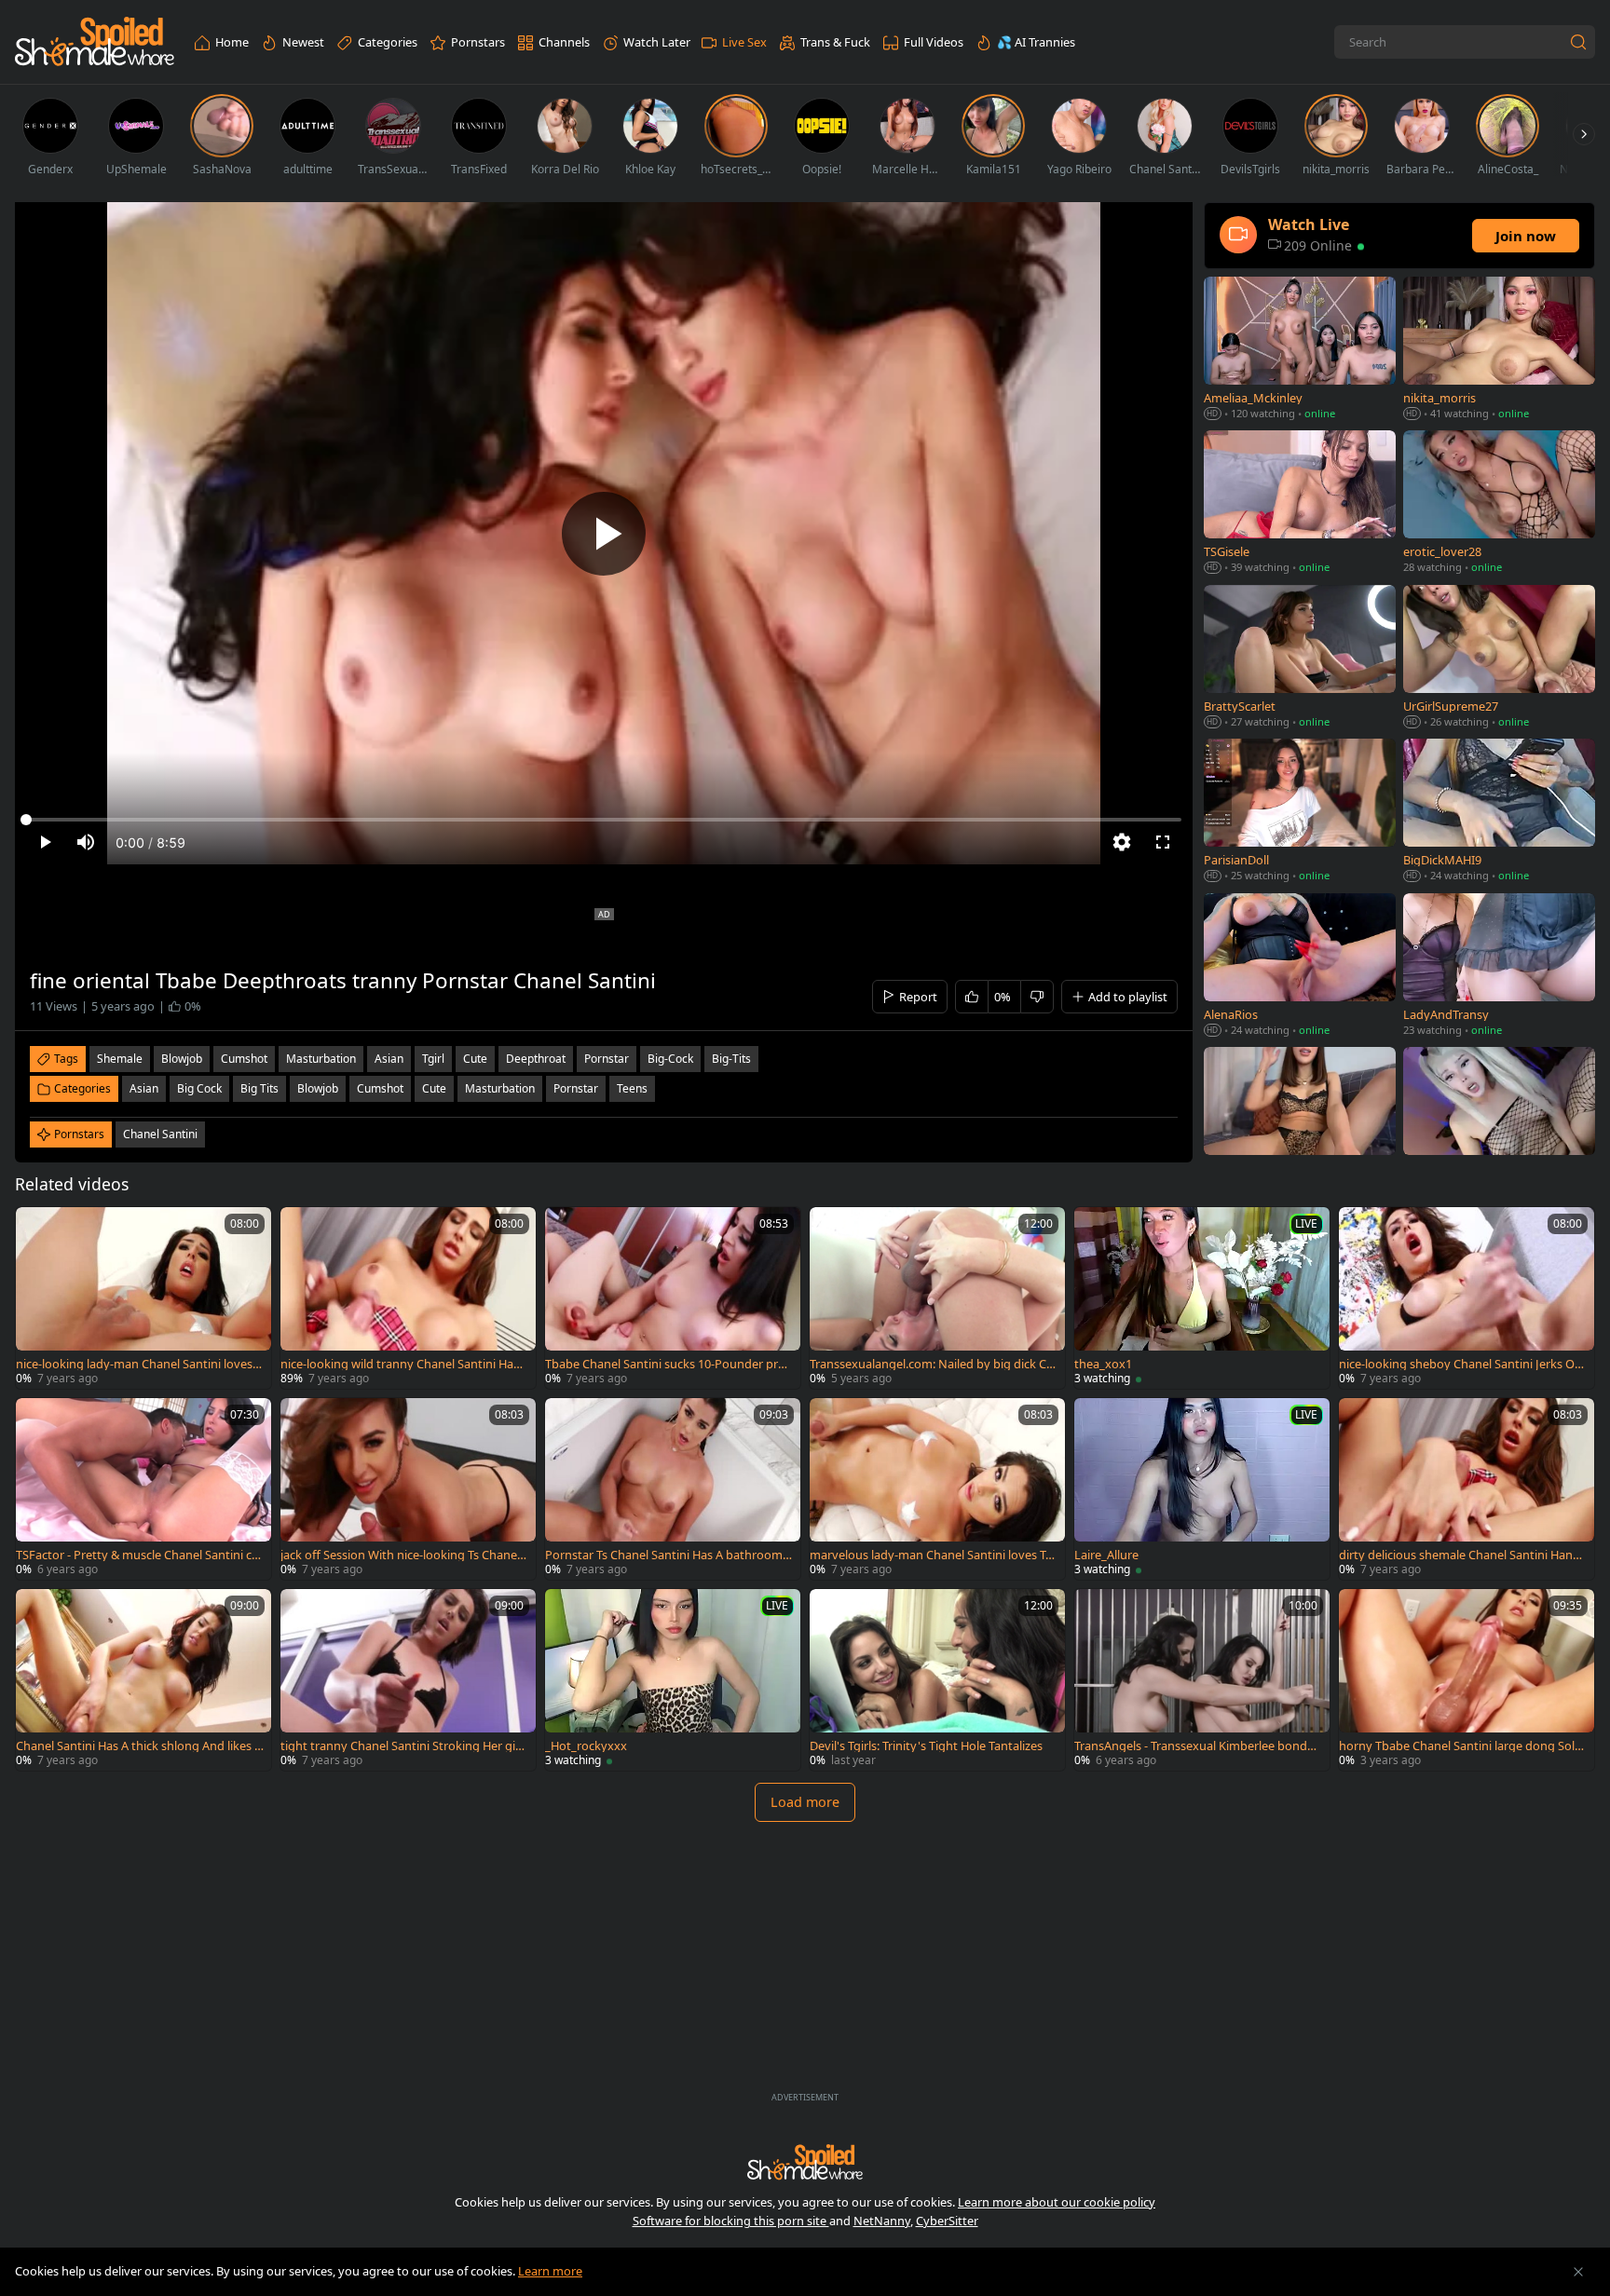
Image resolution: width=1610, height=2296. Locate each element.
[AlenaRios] (1300, 966)
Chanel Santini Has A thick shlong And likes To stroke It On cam (138, 1746)
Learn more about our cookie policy (1057, 2202)
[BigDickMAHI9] (1499, 812)
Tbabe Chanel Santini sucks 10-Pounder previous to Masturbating (668, 1364)
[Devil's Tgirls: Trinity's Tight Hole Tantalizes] (937, 1680)
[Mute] (86, 842)
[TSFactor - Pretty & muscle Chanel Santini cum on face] (143, 1489)
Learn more (550, 2271)
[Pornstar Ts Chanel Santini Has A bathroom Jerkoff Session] (673, 1489)
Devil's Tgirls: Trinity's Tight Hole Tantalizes (926, 1746)
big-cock (670, 1059)
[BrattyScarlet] (1300, 658)
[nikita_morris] (1499, 350)
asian (389, 1059)
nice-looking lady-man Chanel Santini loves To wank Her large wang (139, 1364)
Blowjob (318, 1088)
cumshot (244, 1059)
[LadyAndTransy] (1499, 966)
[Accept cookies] (1578, 2272)
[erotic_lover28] (1499, 503)
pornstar (607, 1059)
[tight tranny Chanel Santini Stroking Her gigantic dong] (408, 1680)
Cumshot (380, 1088)
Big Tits (259, 1088)
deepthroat (536, 1059)
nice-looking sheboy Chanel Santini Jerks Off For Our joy (1461, 1364)
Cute (434, 1088)
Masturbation (500, 1088)
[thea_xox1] (1202, 1298)
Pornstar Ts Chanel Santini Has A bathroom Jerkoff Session (667, 1555)
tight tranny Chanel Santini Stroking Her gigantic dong (402, 1746)
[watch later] (38, 1230)
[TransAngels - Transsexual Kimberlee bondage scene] (1202, 1680)
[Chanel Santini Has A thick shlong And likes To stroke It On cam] (143, 1680)
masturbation (321, 1059)
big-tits (731, 1059)
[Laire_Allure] (1202, 1489)
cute (475, 1059)
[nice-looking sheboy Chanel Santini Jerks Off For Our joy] (1467, 1298)
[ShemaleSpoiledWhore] (95, 42)
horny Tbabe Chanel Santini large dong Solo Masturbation (1460, 1746)
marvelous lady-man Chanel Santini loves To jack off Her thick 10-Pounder (931, 1555)
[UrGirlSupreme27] (1499, 658)
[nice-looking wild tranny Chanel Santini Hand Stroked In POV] (408, 1298)
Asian (144, 1088)
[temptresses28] (1499, 1120)
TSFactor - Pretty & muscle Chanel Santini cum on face (137, 1555)
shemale (120, 1059)
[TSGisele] (1300, 503)
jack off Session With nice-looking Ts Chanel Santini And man (400, 1555)
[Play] (604, 534)
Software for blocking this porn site (731, 2221)
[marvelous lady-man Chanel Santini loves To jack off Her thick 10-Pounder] (937, 1489)
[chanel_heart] (1300, 1120)
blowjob (182, 1059)
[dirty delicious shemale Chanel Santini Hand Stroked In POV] (1467, 1489)
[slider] (604, 820)
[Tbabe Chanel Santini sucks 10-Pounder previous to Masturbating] (673, 1298)
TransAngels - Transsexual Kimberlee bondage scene (1198, 1746)
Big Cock (199, 1088)
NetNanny (882, 2221)
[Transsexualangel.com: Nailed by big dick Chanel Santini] (937, 1298)
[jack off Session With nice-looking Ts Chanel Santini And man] (408, 1489)
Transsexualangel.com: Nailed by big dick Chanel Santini (932, 1364)
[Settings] (1122, 842)
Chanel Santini (160, 1134)
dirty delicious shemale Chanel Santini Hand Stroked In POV (1460, 1555)
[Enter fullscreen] (1163, 842)
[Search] (1578, 42)
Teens (632, 1088)
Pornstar (576, 1088)
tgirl (433, 1059)
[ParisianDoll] (1300, 812)
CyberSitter (947, 2221)
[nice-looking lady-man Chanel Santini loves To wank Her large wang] (143, 1298)
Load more (805, 1802)
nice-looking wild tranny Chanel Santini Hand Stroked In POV (404, 1364)
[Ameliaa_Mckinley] (1300, 350)
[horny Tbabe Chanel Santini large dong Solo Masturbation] (1467, 1680)
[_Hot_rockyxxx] (673, 1680)
